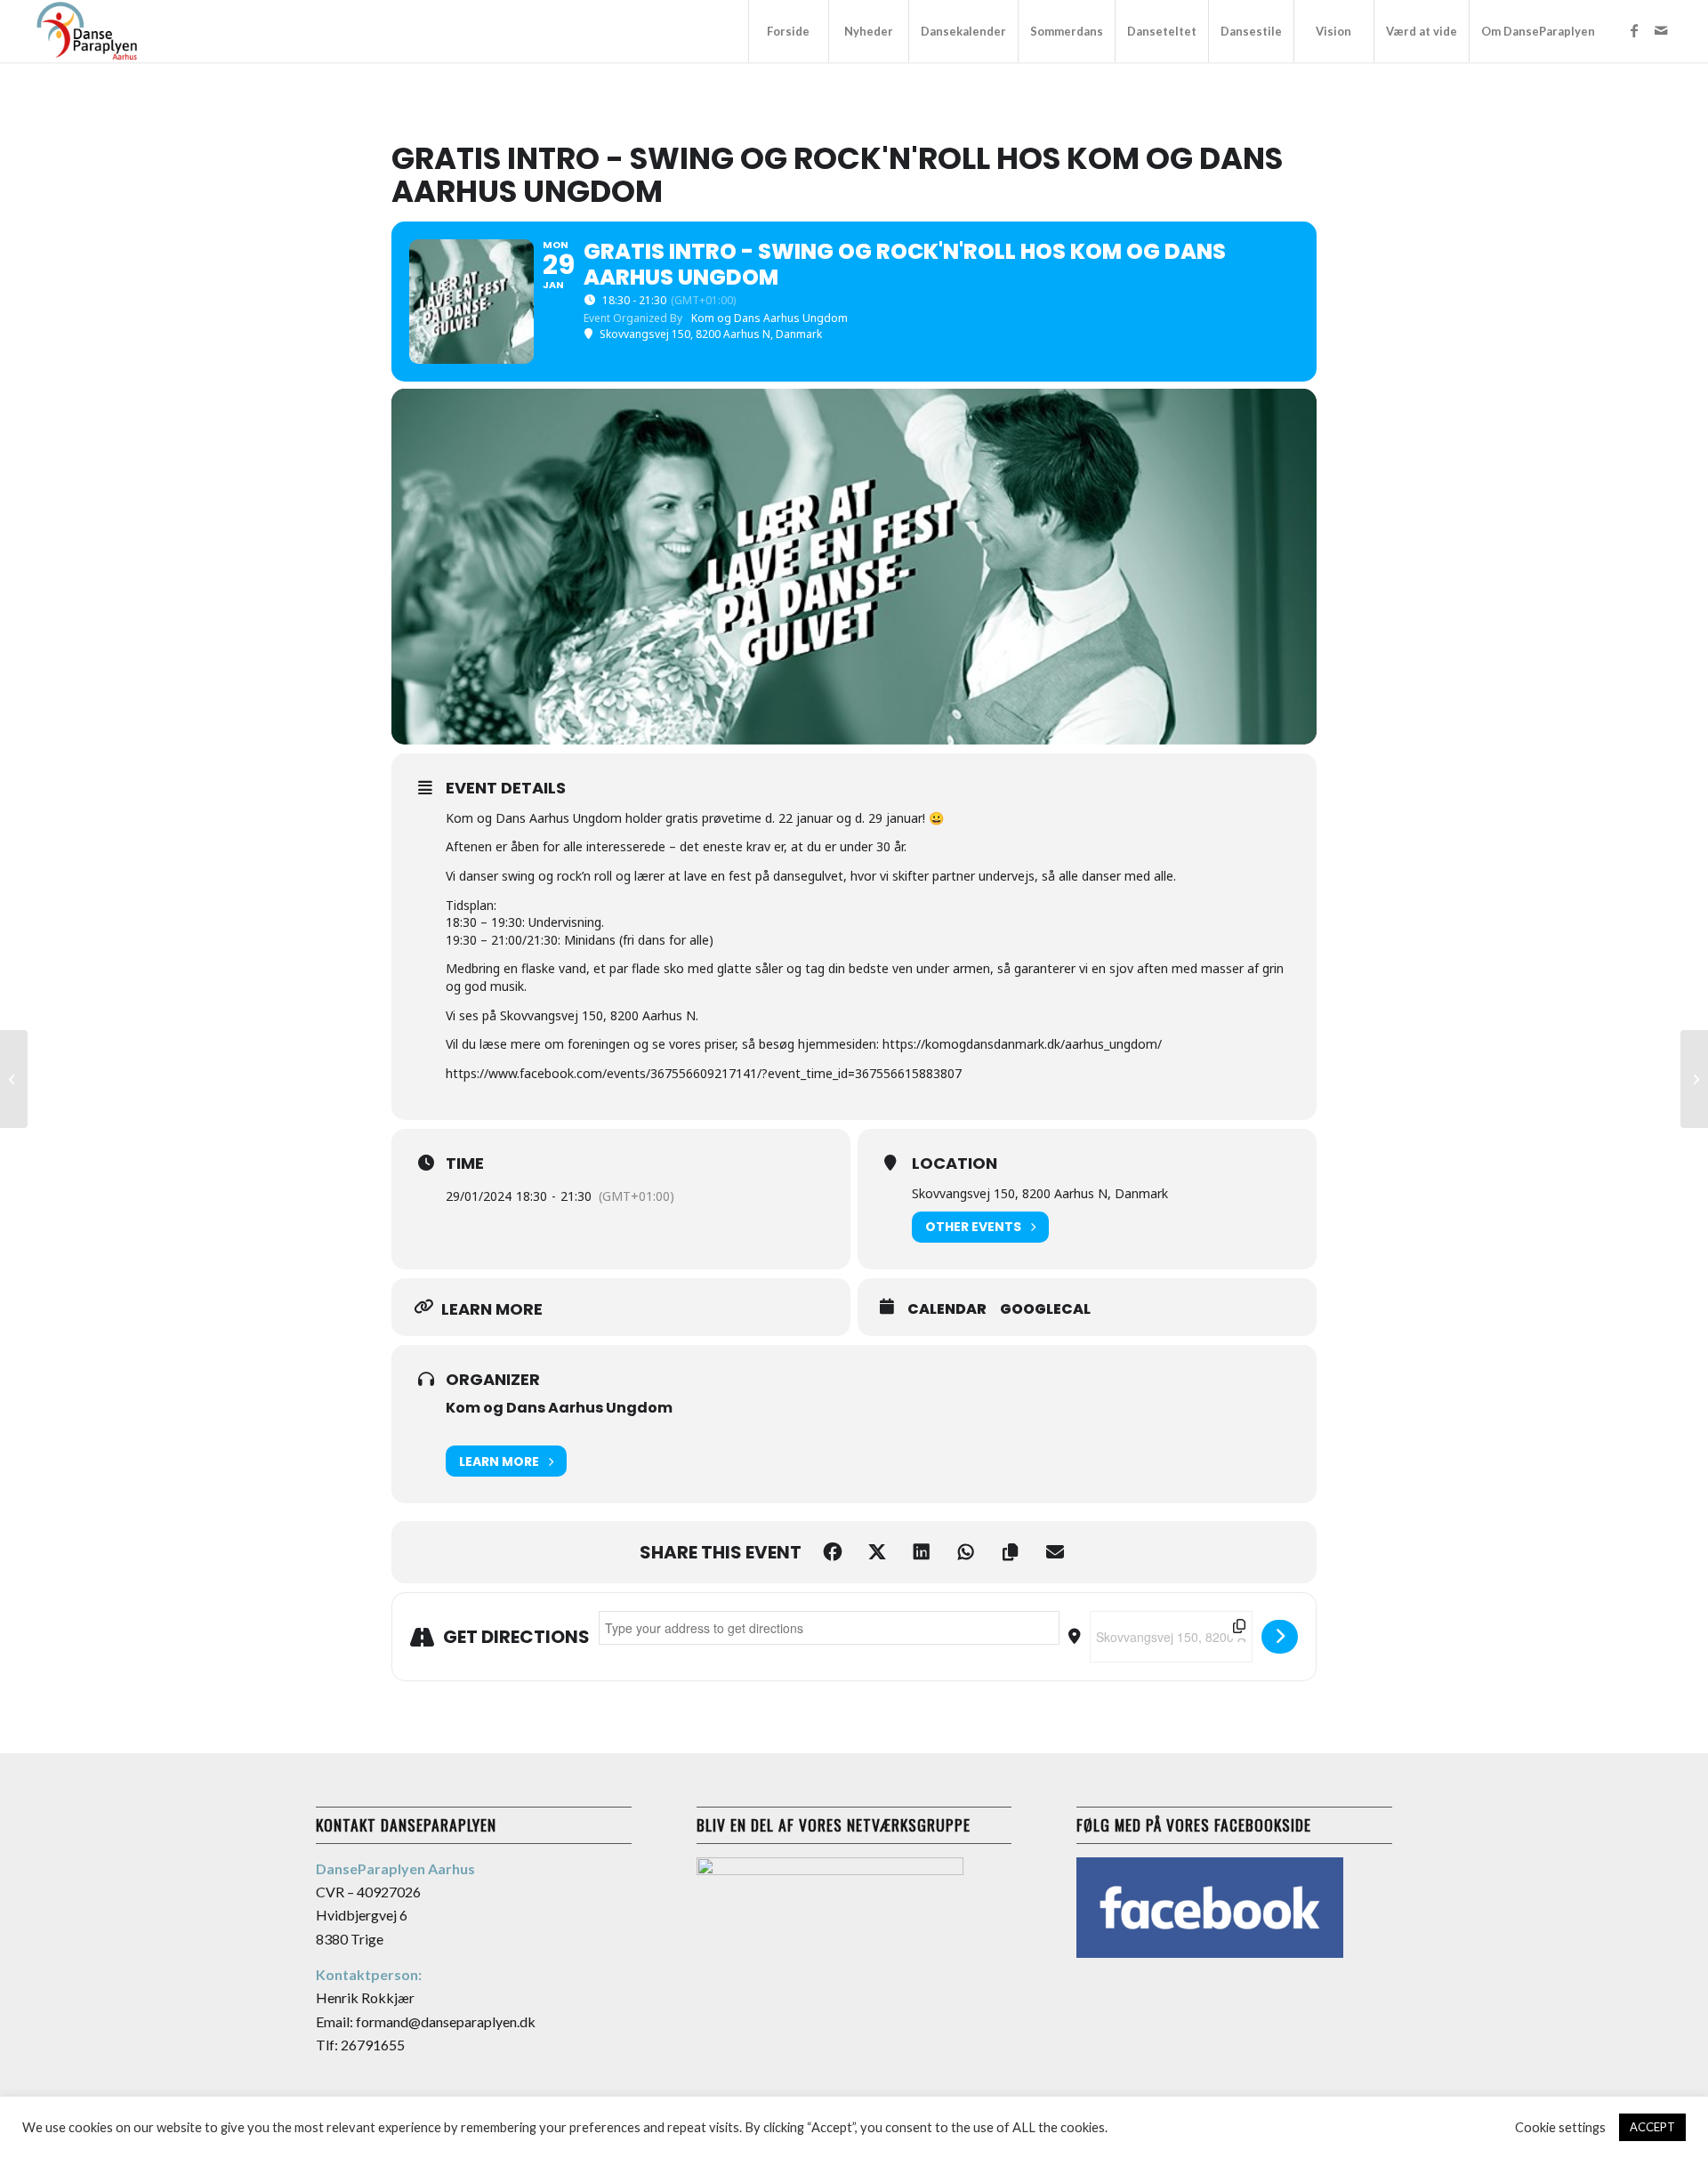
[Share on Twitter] (877, 1552)
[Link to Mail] (1661, 30)
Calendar (947, 1309)
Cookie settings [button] (1560, 2127)
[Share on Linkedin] (922, 1552)
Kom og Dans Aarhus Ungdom (559, 1408)
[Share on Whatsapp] (966, 1552)
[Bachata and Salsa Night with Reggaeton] (14, 1079)
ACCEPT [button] (1652, 2127)
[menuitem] (788, 31)
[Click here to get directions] (1280, 1637)
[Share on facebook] (833, 1552)
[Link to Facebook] (1634, 30)
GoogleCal (1045, 1309)
